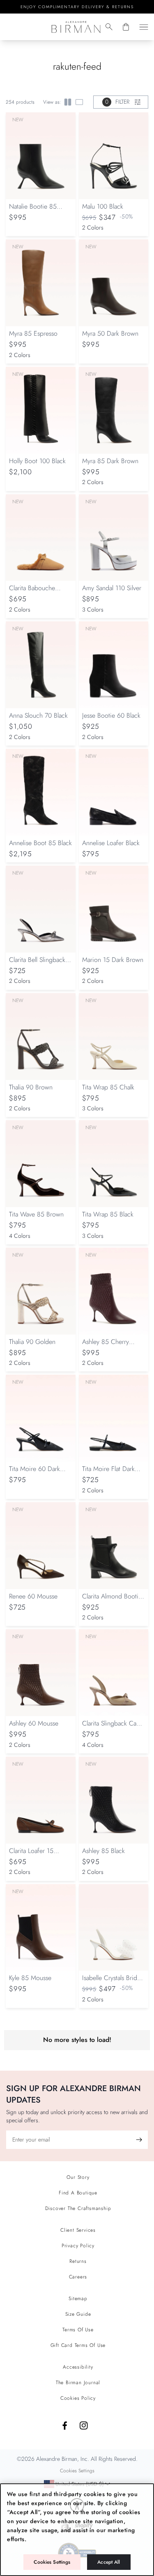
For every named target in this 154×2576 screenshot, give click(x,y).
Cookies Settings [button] (77, 2470)
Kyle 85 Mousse (30, 1978)
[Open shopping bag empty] (126, 27)
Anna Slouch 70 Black (38, 715)
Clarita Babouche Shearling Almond (33, 592)
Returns (78, 2261)
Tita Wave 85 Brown (36, 1214)
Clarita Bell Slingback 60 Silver (37, 964)
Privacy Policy (78, 2246)
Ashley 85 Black (103, 1851)
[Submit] (139, 2140)
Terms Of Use (78, 2330)
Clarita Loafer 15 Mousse (31, 1855)
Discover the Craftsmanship (78, 2208)
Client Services (78, 2230)
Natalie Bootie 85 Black (33, 210)
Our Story (78, 2177)
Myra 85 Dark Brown (110, 461)
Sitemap (78, 2299)
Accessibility (78, 2367)
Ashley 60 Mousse (34, 1723)
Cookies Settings (52, 2562)
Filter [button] (117, 102)
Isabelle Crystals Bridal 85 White (112, 1982)
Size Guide (78, 2314)
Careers (78, 2277)
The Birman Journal (78, 2383)
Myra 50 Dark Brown (110, 333)
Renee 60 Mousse (33, 1596)
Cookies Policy (78, 2398)
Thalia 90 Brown (31, 1087)
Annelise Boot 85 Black (40, 843)
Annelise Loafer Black (111, 843)
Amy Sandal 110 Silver (112, 588)
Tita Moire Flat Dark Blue (108, 1473)
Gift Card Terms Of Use (78, 2345)
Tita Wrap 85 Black (108, 1214)
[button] (109, 27)
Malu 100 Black (103, 206)
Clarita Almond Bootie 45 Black (112, 1600)
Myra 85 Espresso (33, 333)
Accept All (109, 2562)
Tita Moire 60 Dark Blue (34, 1473)
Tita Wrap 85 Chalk (108, 1087)
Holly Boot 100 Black (37, 461)
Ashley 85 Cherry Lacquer (106, 1346)
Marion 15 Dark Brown (113, 960)
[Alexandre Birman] (76, 27)
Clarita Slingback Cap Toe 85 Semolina (111, 1727)
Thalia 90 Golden (32, 1342)
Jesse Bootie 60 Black (111, 715)
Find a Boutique (78, 2193)
